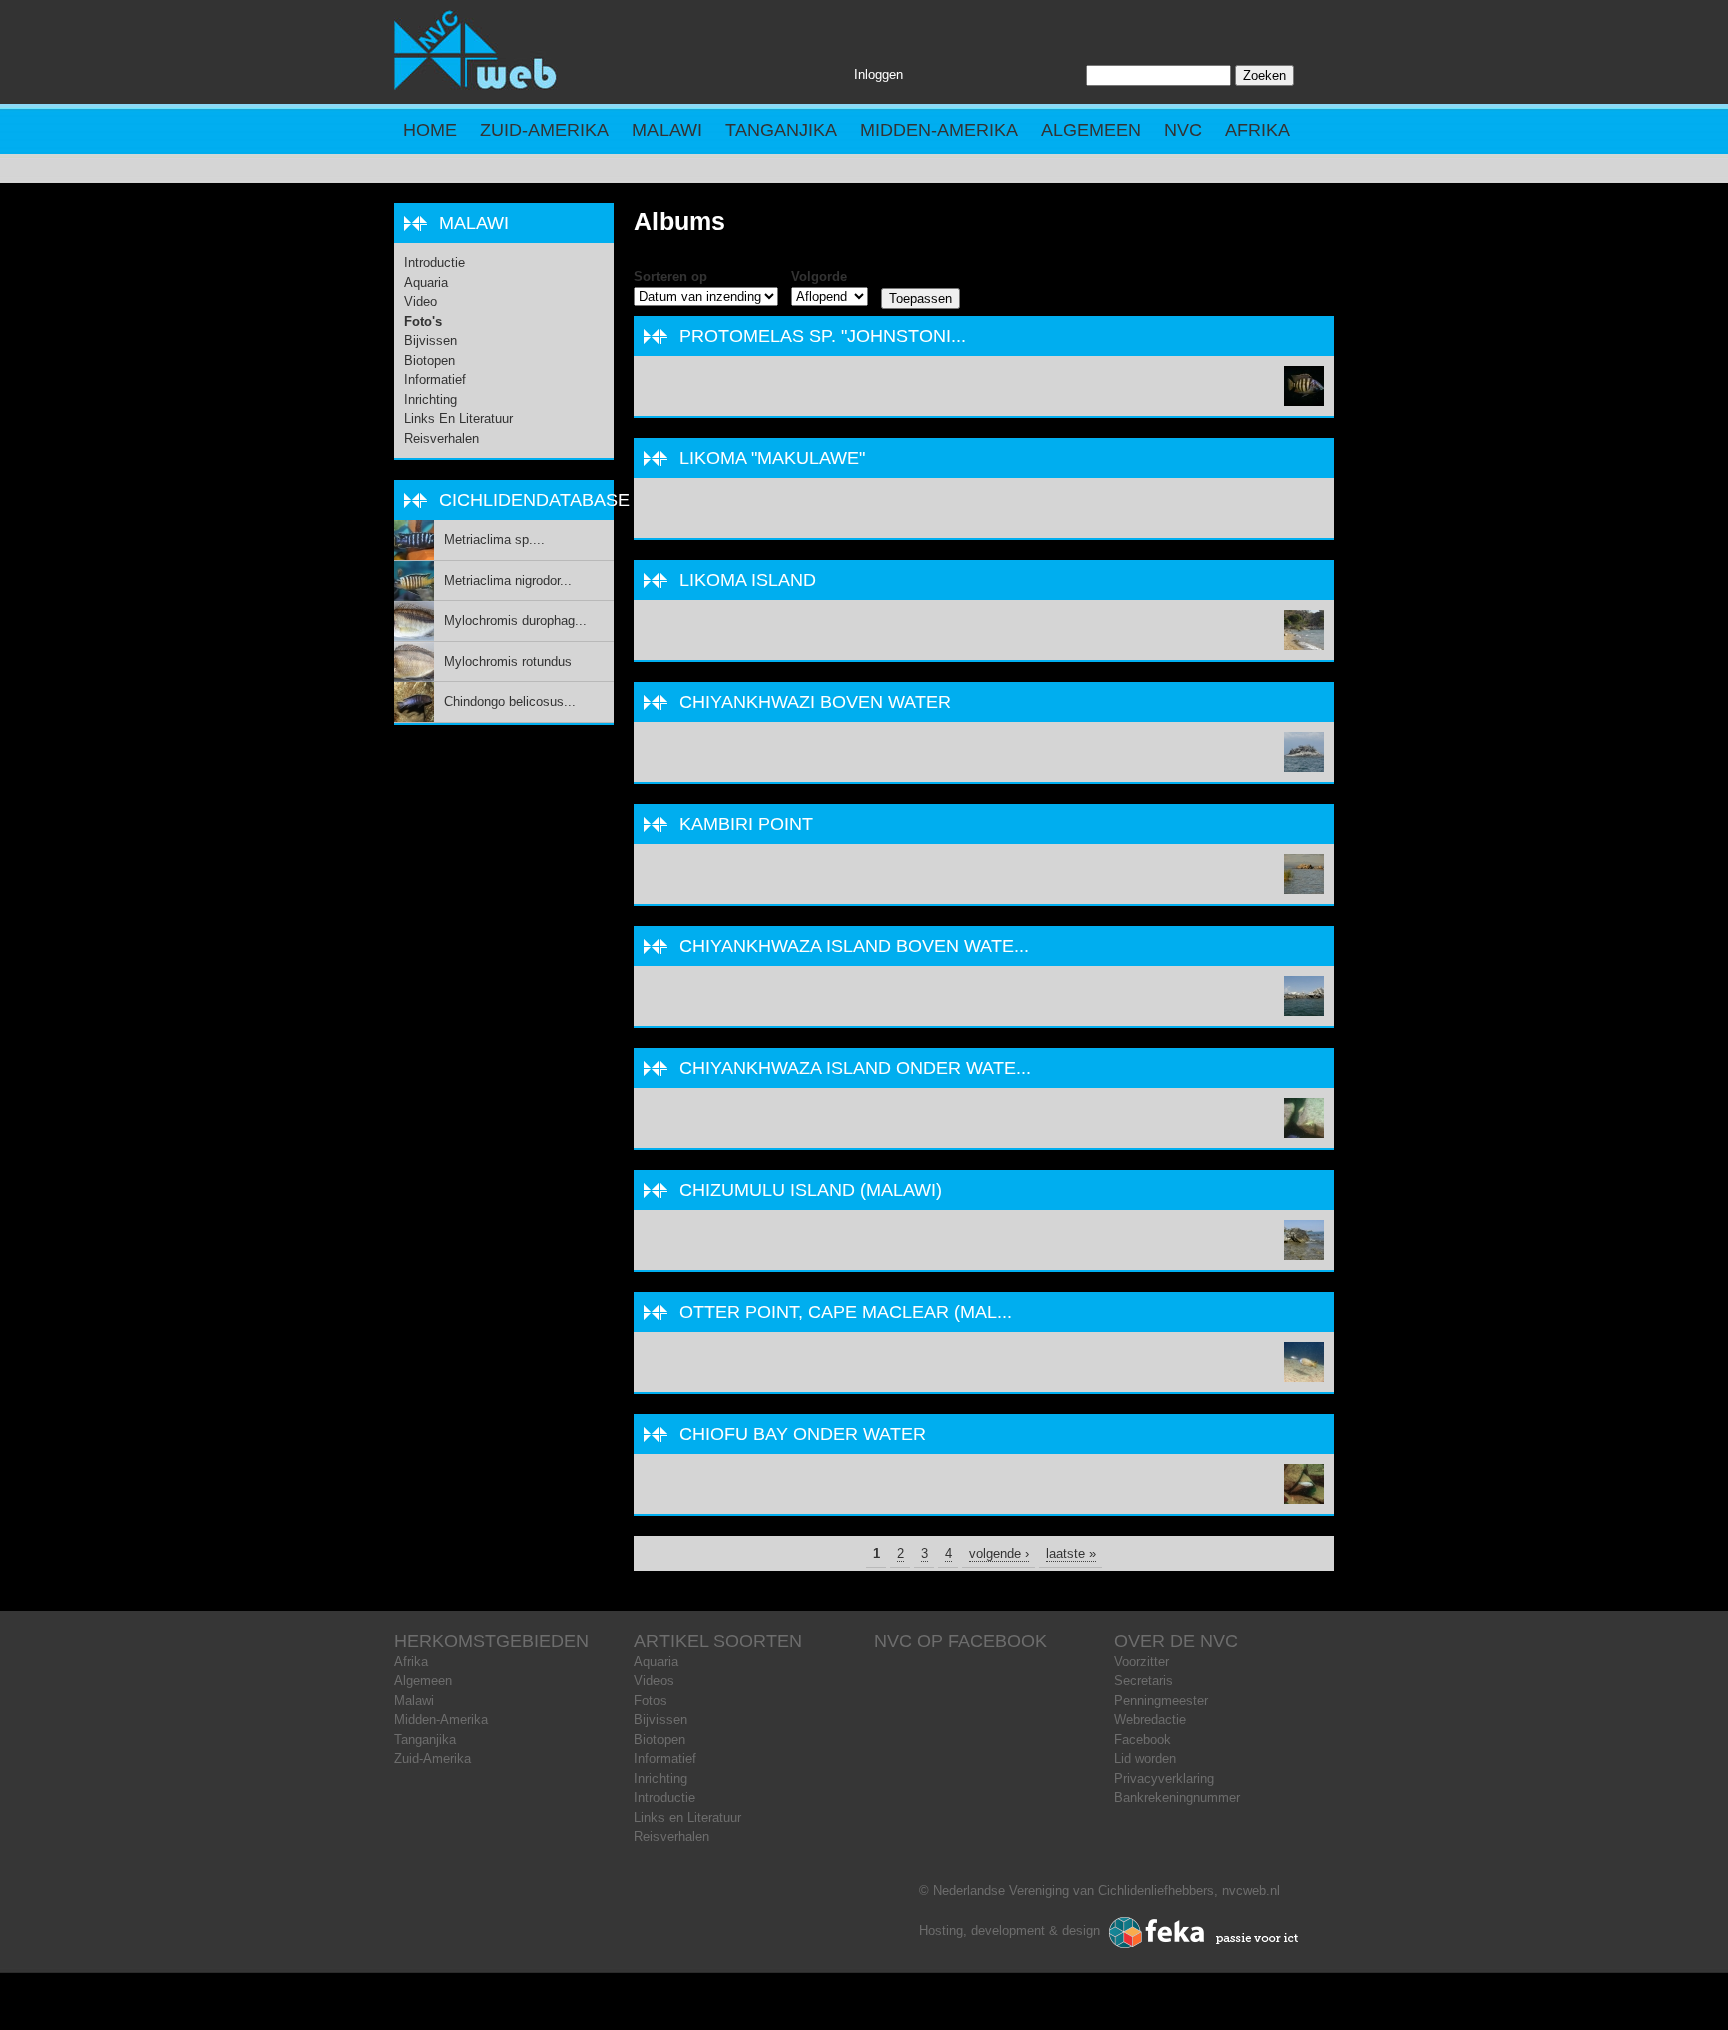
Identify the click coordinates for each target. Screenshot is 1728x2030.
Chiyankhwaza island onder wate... (855, 1068)
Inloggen (878, 74)
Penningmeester (1161, 1700)
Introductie (434, 262)
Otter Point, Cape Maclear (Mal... (845, 1312)
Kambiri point (746, 824)
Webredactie (1150, 1719)
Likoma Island (747, 580)
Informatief (435, 379)
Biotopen (429, 360)
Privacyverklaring (1164, 1778)
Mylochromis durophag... (515, 620)
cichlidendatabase (534, 500)
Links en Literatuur (458, 418)
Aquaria (426, 282)
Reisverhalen (441, 438)
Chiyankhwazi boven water (815, 702)
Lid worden (1145, 1758)
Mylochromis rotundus (508, 661)
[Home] (476, 85)
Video (420, 301)
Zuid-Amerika (544, 130)
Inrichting (430, 399)
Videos (654, 1680)
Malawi (667, 130)
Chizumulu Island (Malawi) (810, 1190)
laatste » (1071, 1553)
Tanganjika (781, 130)
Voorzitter (1141, 1661)
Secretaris (1143, 1680)
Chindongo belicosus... (510, 701)
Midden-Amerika (939, 130)
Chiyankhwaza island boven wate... (854, 946)
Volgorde (819, 276)
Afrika (1257, 130)
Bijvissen (430, 340)
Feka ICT (1204, 1933)
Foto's (423, 321)
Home (430, 130)
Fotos (650, 1700)
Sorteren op (670, 276)
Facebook (1142, 1739)
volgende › (999, 1553)
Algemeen (1091, 130)
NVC (1183, 130)
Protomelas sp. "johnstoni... (822, 336)
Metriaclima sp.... (494, 539)
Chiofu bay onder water (802, 1434)
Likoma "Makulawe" (772, 458)
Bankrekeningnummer (1177, 1797)
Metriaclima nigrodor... (508, 580)
